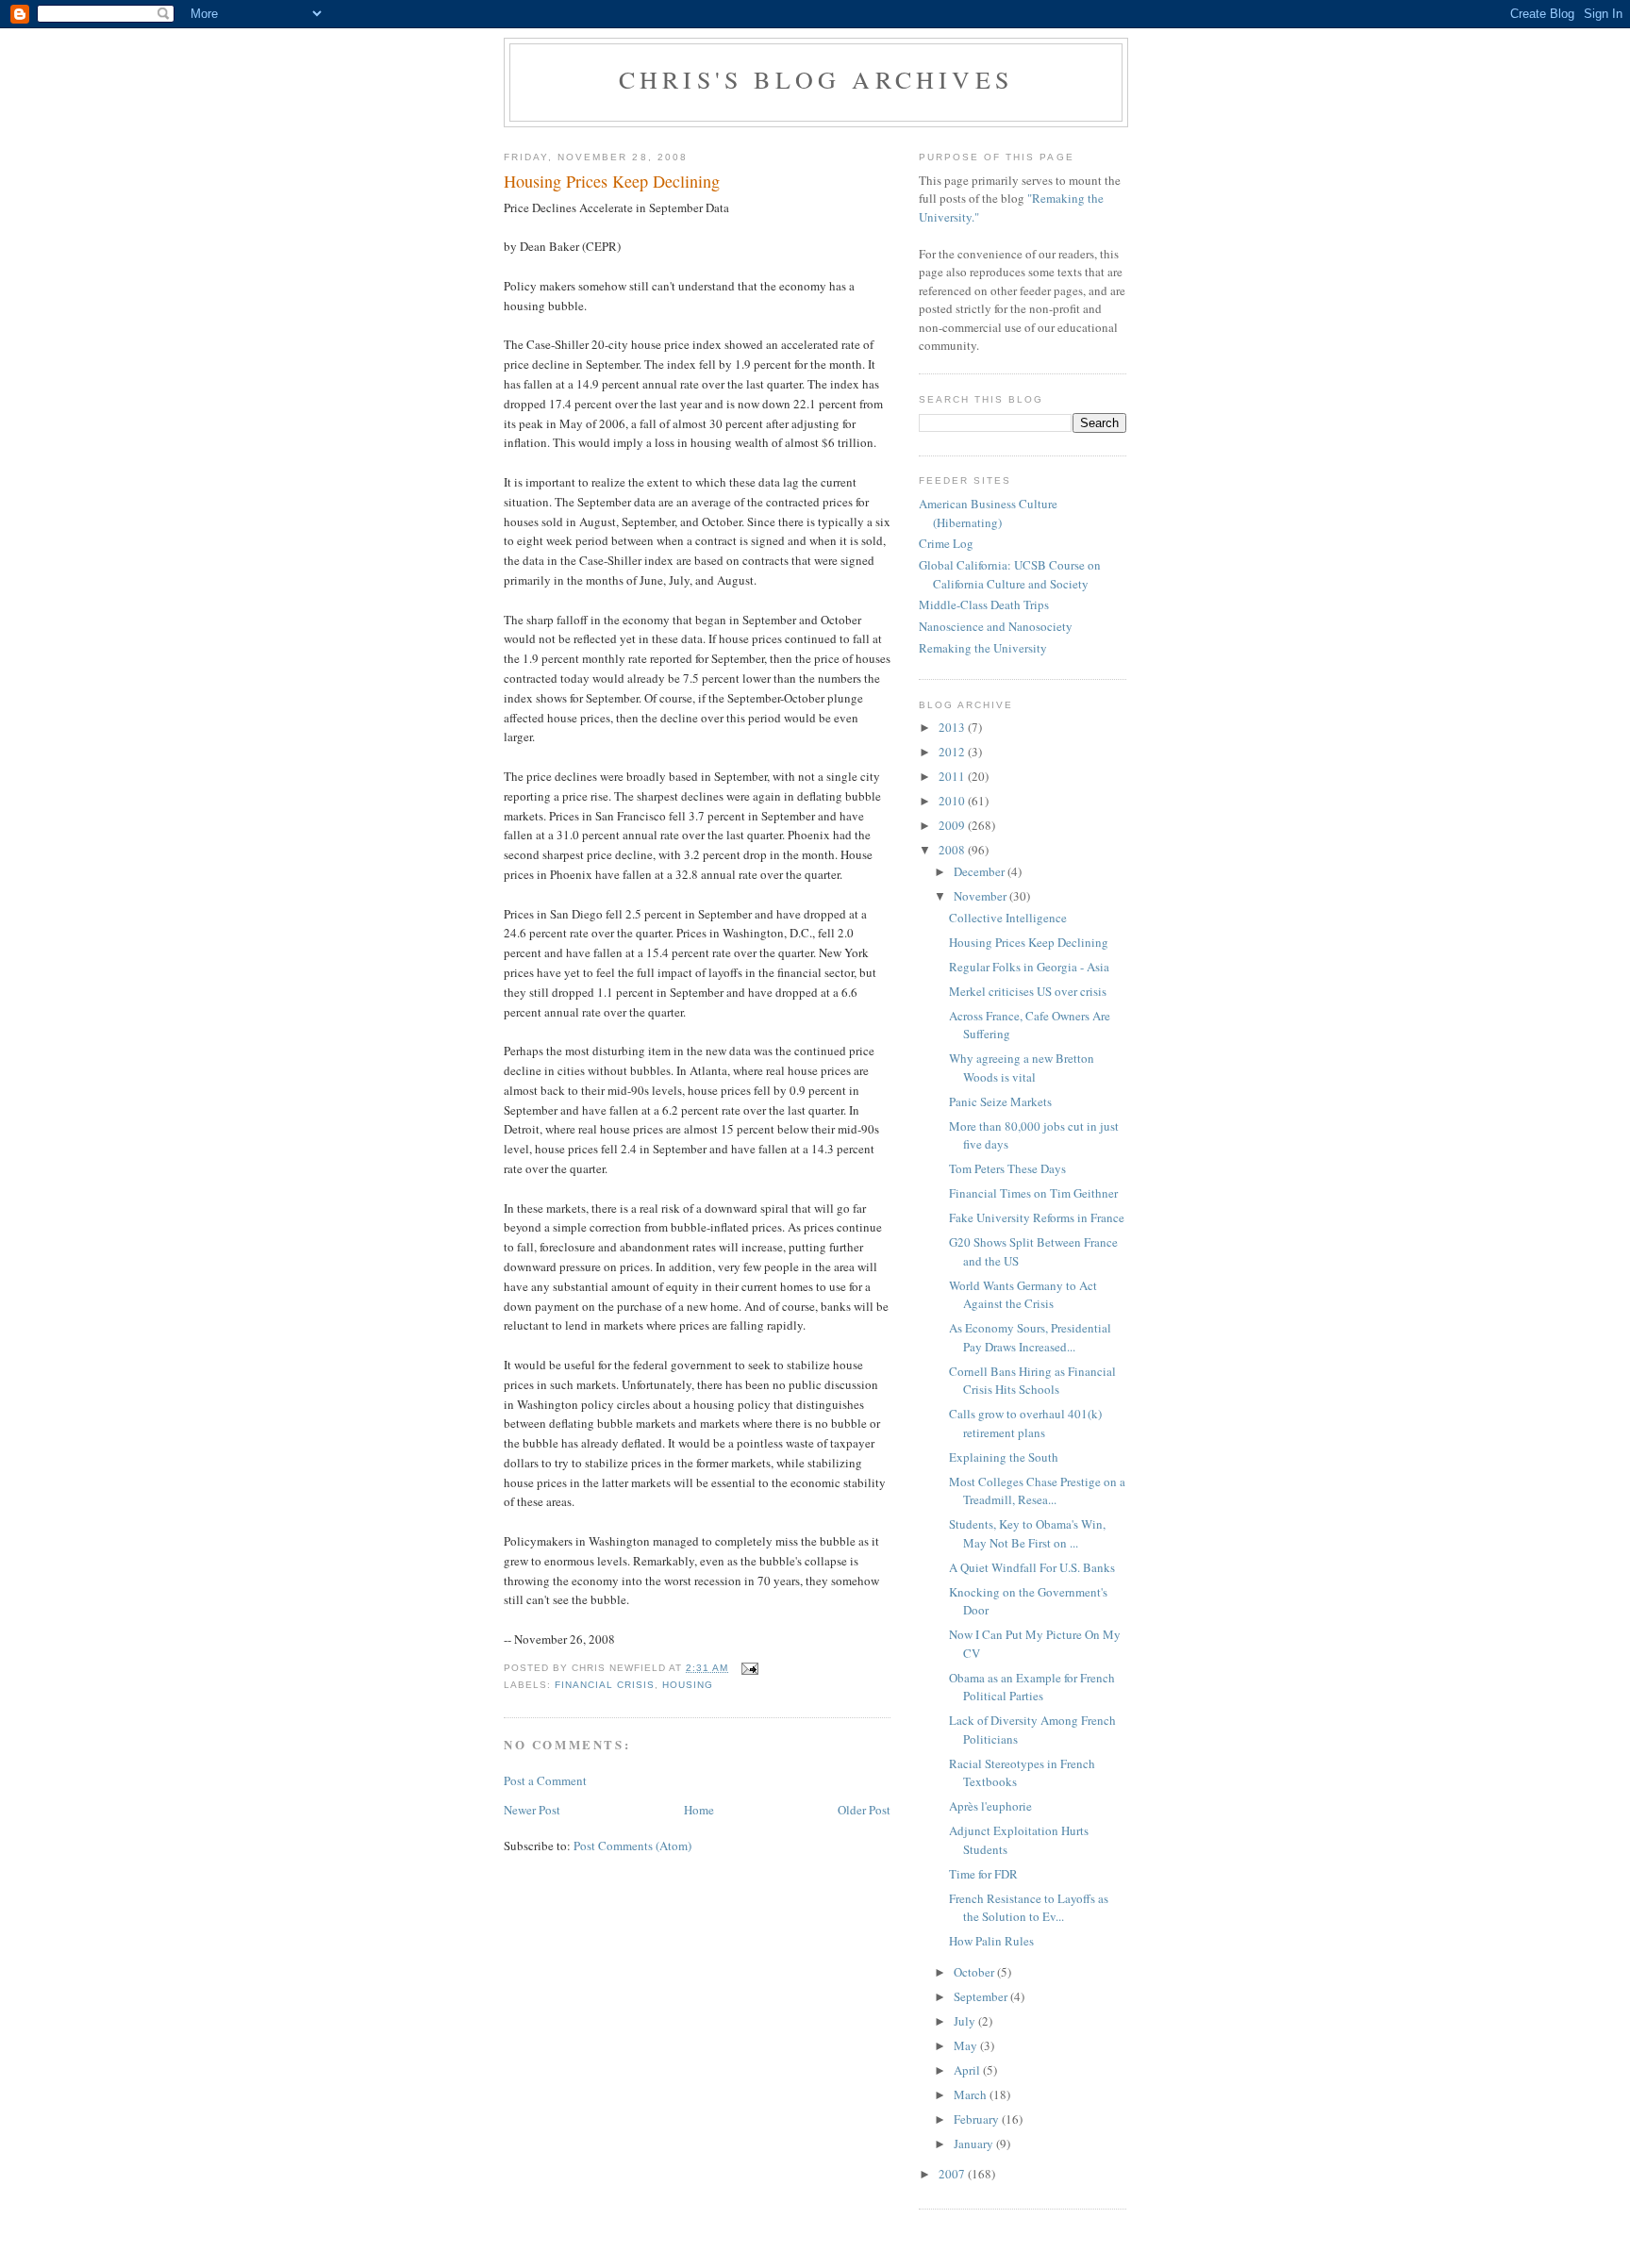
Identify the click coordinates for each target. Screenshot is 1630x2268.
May (967, 2045)
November (981, 896)
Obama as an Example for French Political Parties (1032, 1687)
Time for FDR (983, 1874)
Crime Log (946, 543)
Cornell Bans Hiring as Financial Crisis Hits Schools (1032, 1381)
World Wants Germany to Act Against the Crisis (1023, 1295)
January (975, 2144)
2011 (953, 776)
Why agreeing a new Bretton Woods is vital (1022, 1068)
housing (688, 1685)
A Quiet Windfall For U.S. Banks (1032, 1567)
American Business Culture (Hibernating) (988, 513)
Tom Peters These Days (1007, 1168)
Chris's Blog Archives (816, 79)
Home (699, 1810)
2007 (953, 2174)
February (978, 2119)
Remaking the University (983, 648)
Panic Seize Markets (1000, 1101)
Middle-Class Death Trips (984, 604)
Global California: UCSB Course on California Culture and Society (1010, 574)
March (972, 2094)
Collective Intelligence (1008, 918)
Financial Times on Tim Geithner (1033, 1193)
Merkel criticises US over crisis (1028, 991)
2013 (953, 727)
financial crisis (605, 1685)
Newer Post (532, 1810)
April (968, 2070)
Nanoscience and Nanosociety (996, 626)
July (966, 2021)
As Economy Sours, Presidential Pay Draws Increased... (1030, 1337)
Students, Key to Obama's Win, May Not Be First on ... (1027, 1533)
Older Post (864, 1810)
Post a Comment (545, 1780)
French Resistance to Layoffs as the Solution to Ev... (1029, 1908)
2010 (953, 801)
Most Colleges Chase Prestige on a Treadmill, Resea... (1037, 1491)
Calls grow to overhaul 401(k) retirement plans (1025, 1423)
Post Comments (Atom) (632, 1846)
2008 (953, 850)
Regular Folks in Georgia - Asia (1029, 967)
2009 (953, 825)
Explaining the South (1004, 1457)
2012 (953, 752)
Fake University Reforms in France (1037, 1217)
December (981, 871)
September (982, 1996)
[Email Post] (749, 1668)
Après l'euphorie (990, 1806)
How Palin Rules (991, 1941)
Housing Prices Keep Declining (1029, 942)
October (975, 1972)
